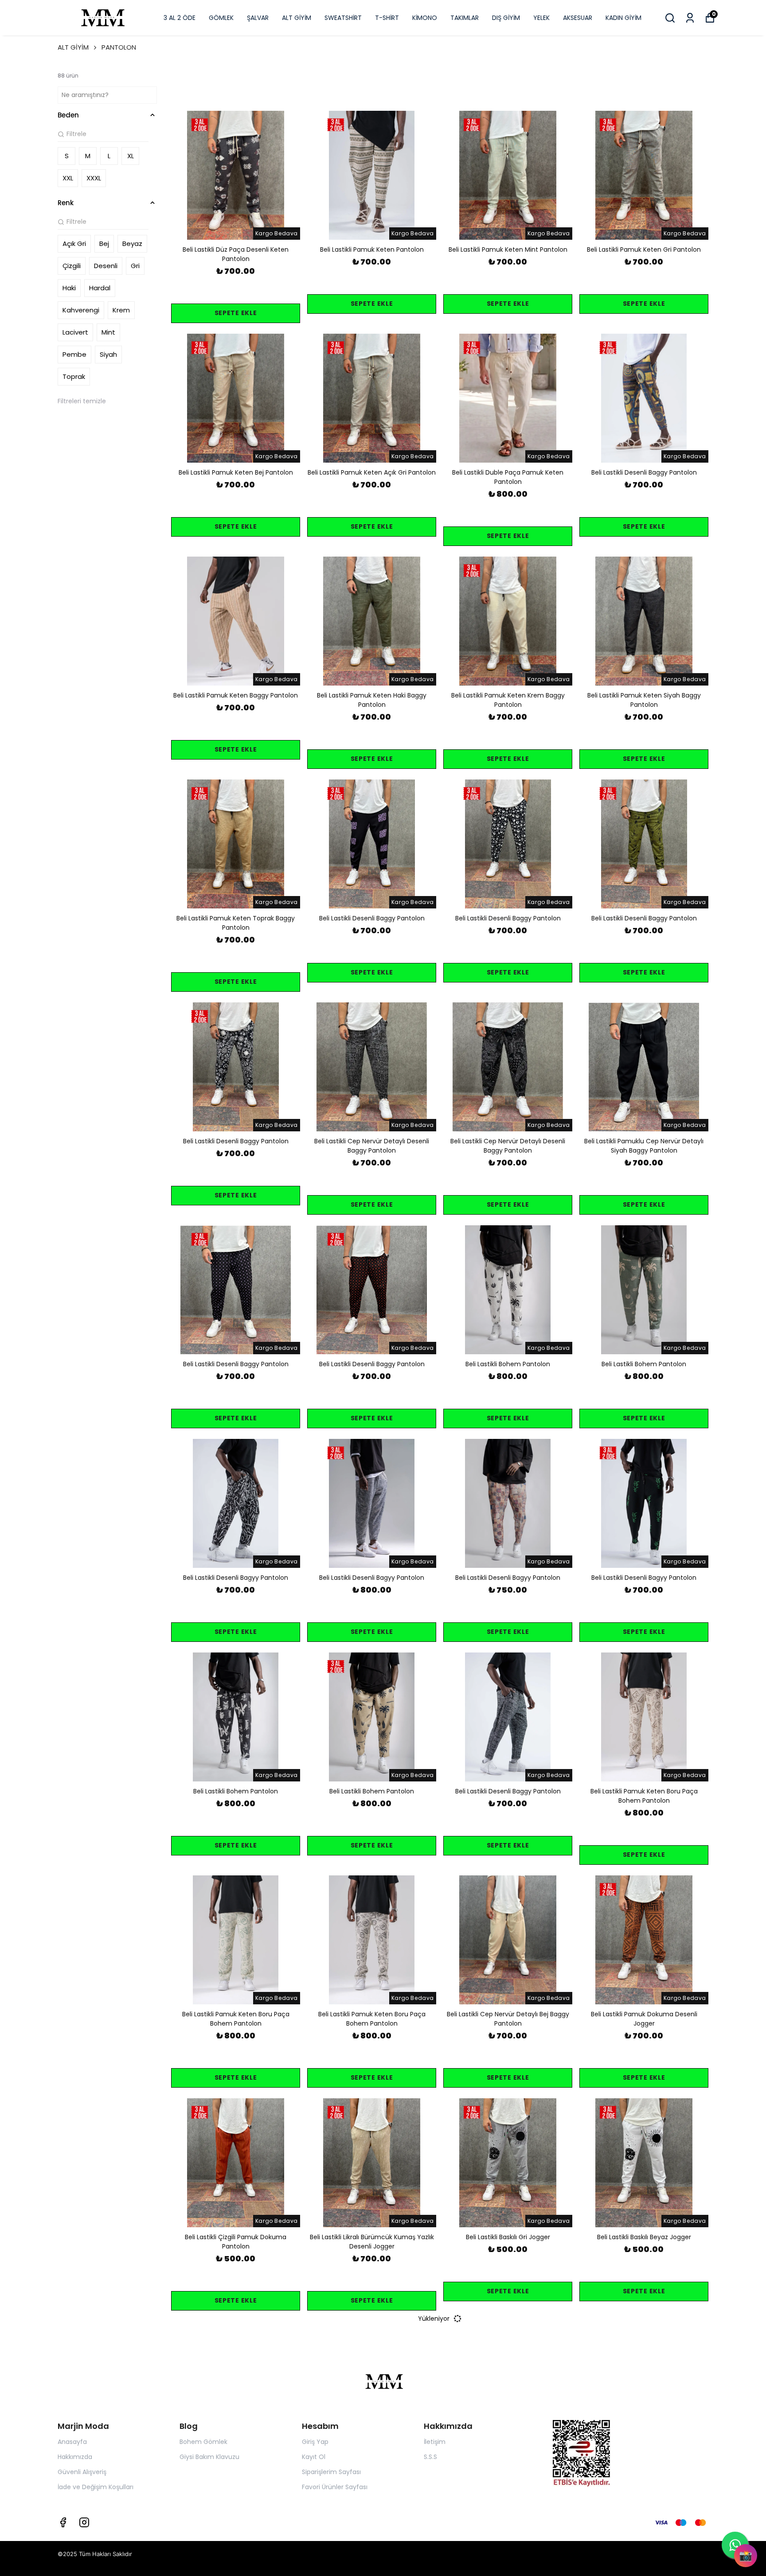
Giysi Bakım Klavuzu (209, 2457)
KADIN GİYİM (623, 18)
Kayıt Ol (314, 2457)
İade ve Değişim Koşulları (96, 2487)
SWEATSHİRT (343, 18)
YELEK (541, 18)
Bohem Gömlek (203, 2442)
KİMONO (425, 18)
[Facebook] (63, 2522)
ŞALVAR (258, 18)
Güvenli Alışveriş (82, 2472)
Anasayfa (72, 2442)
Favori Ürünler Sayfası (335, 2487)
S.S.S (430, 2457)
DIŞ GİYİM (506, 18)
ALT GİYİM (297, 18)
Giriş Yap (315, 2442)
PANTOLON (119, 47)
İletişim (435, 2442)
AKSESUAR (578, 18)
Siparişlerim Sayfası (331, 2472)
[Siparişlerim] (690, 18)
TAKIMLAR (465, 18)
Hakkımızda (75, 2457)
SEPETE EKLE (236, 313)
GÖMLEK (221, 18)
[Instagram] (84, 2522)
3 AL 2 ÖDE (180, 18)
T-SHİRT (387, 18)
